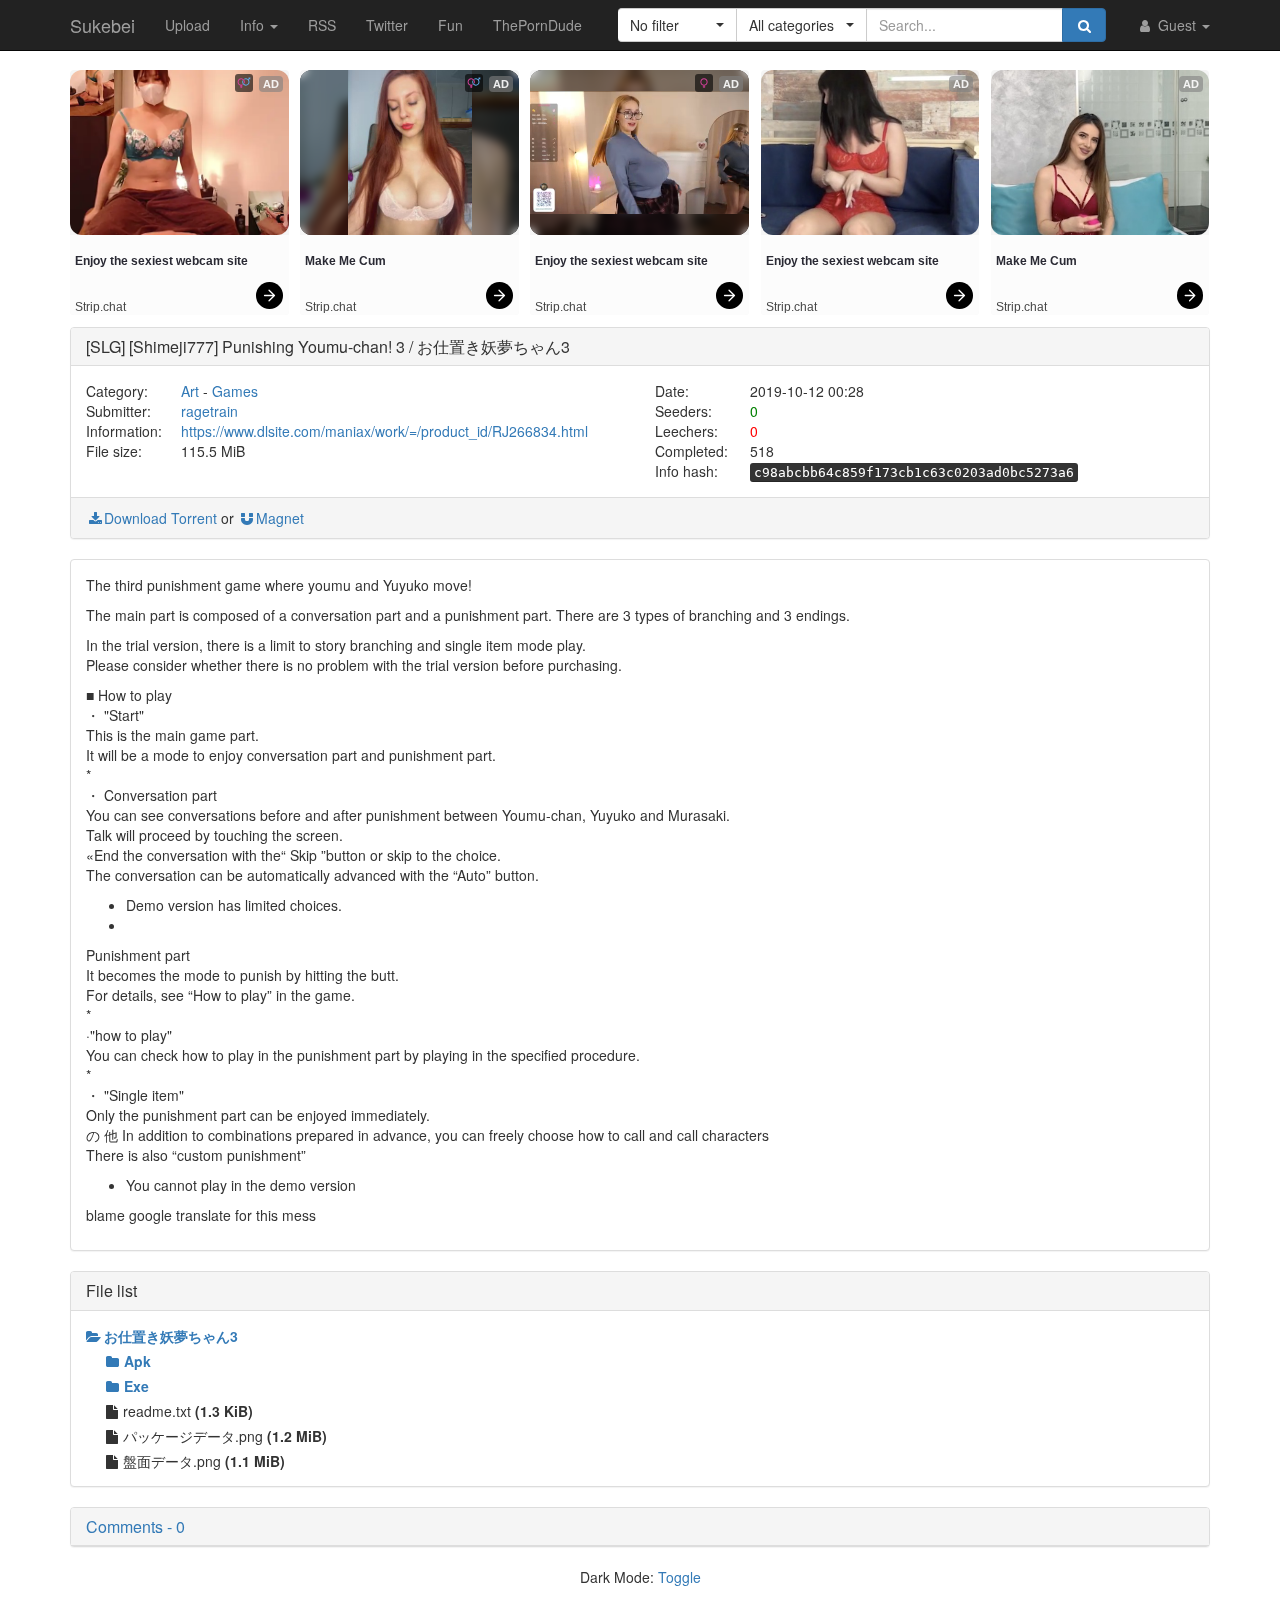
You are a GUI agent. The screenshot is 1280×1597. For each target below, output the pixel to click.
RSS (322, 25)
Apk (137, 1361)
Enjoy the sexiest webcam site (161, 261)
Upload (187, 25)
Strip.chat (100, 307)
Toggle (679, 1577)
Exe (136, 1386)
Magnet (280, 518)
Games (235, 391)
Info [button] (254, 25)
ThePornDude (537, 25)
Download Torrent (160, 518)
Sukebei (102, 25)
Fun (450, 25)
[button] (677, 25)
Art (190, 391)
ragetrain (209, 411)
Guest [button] (1177, 25)
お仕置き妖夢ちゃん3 (171, 1336)
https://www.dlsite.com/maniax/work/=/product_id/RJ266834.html (384, 431)
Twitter (387, 25)
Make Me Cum (345, 261)
